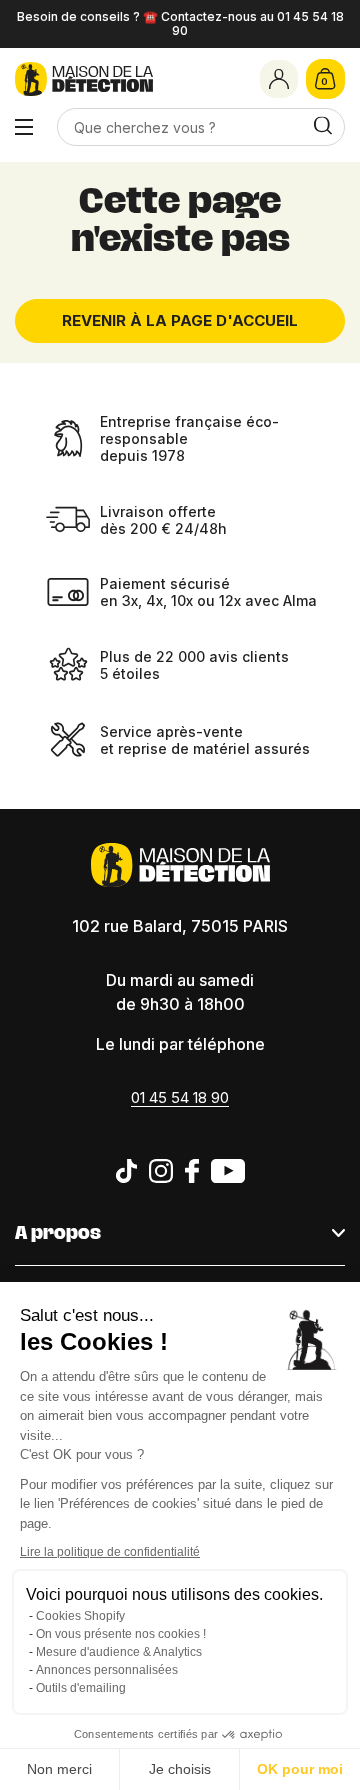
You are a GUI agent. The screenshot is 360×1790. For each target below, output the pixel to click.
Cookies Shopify (80, 1616)
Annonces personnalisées (107, 1670)
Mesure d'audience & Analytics (119, 1652)
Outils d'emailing (81, 1688)
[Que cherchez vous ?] (323, 126)
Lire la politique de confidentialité (110, 1552)
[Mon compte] (279, 79)
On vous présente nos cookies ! (121, 1634)
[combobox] (200, 127)
